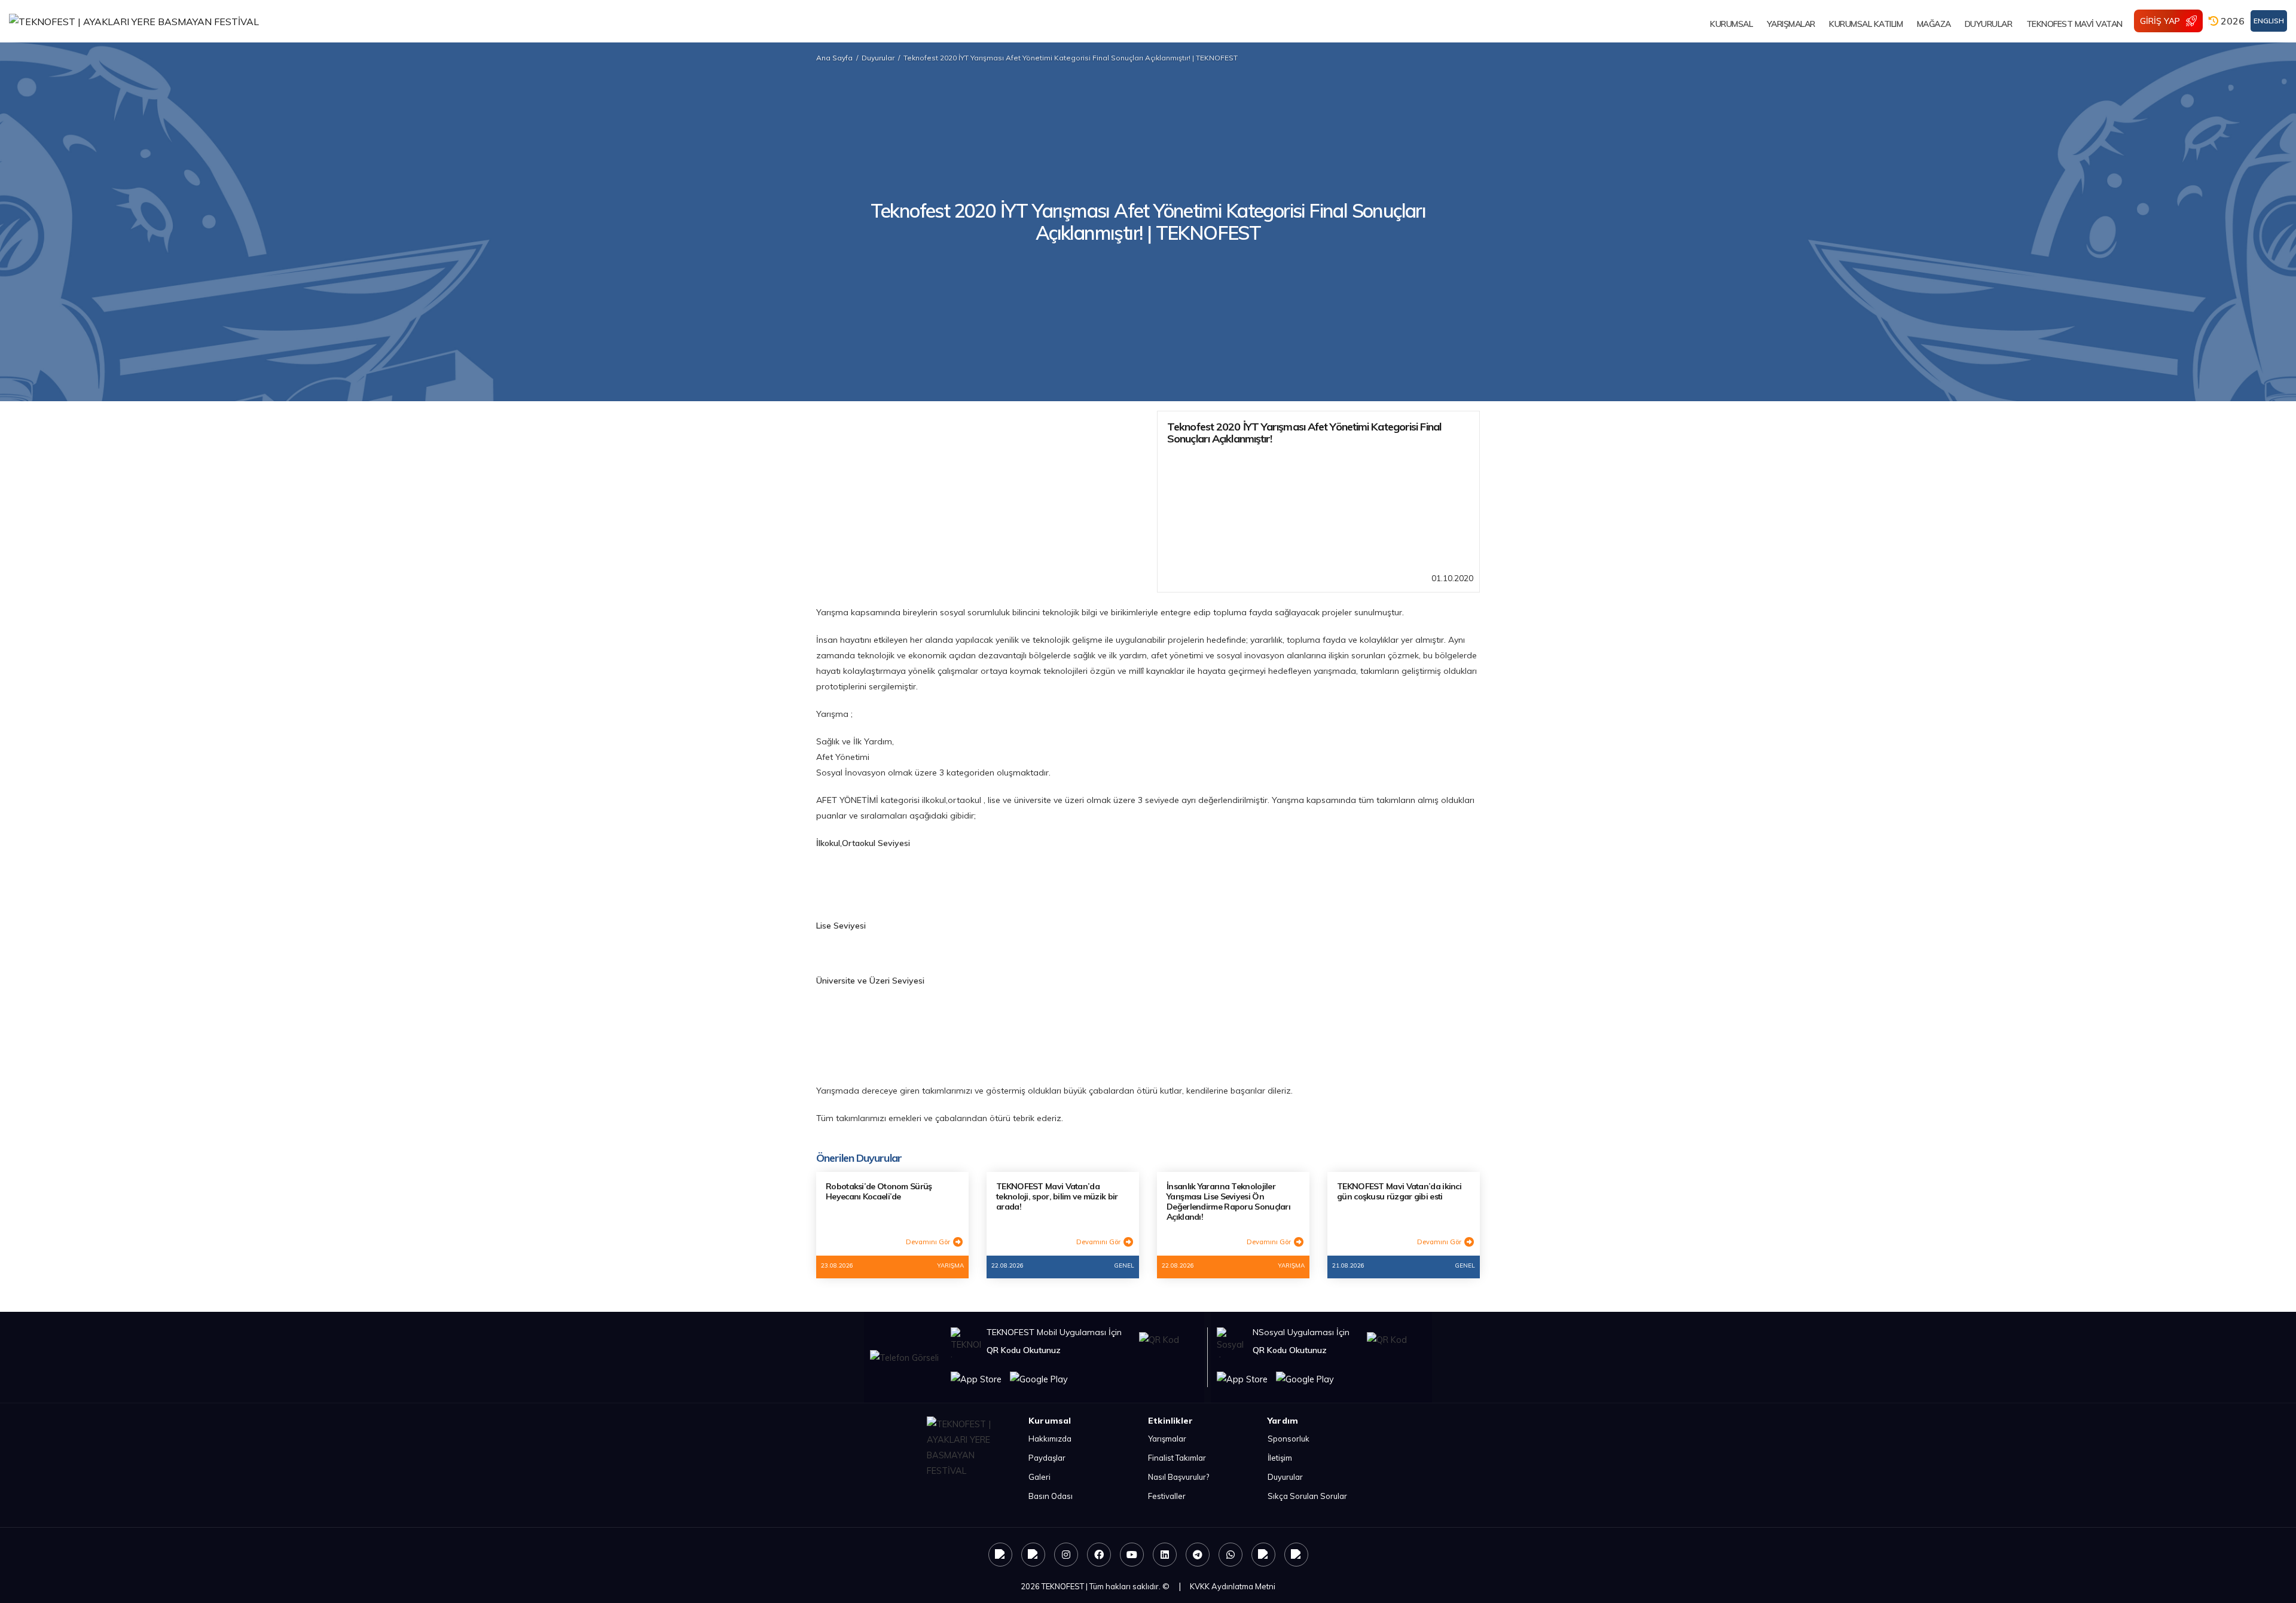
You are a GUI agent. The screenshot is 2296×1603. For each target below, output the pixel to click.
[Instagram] (1066, 1555)
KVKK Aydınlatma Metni (1233, 1586)
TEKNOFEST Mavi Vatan (2074, 24)
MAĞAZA (1934, 24)
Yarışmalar (1167, 1439)
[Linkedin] (1165, 1555)
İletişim (1280, 1458)
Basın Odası (1051, 1496)
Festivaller (1167, 1496)
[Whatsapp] (1231, 1555)
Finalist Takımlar (1177, 1458)
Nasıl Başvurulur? (1178, 1477)
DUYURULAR (1989, 24)
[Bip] (1296, 1555)
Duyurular (878, 58)
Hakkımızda (1050, 1439)
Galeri (1039, 1477)
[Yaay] (1263, 1555)
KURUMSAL (1731, 24)
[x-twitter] (1033, 1555)
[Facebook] (1099, 1555)
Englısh (2269, 21)
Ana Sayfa (834, 58)
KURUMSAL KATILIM (1866, 24)
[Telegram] (1198, 1555)
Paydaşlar (1047, 1458)
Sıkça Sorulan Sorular (1307, 1496)
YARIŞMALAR (1791, 24)
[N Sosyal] (1000, 1555)
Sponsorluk (1289, 1439)
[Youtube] (1132, 1555)
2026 (2231, 21)
